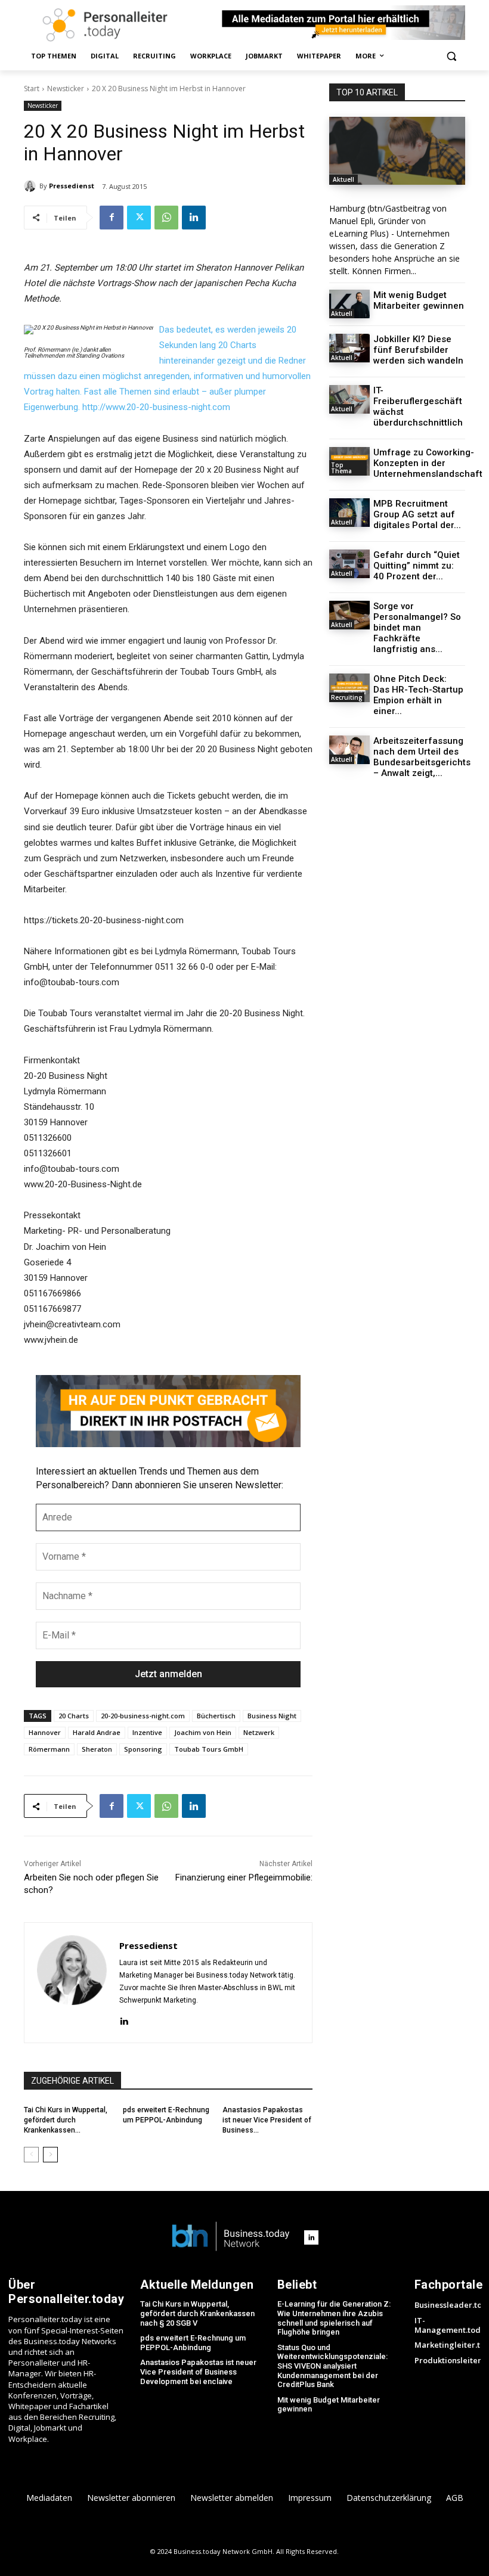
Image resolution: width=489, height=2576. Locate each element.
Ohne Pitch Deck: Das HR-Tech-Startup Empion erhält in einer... (418, 695)
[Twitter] (139, 218)
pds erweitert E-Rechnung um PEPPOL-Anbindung (193, 2343)
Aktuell (343, 179)
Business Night (272, 1716)
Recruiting (347, 697)
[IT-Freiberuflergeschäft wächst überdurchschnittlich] (349, 399)
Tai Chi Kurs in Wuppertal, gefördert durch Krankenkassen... (66, 2120)
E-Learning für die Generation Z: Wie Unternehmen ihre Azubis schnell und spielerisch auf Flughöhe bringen (334, 2318)
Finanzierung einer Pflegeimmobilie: (244, 1877)
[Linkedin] (194, 218)
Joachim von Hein (203, 1732)
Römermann (49, 1749)
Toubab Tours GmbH (209, 1749)
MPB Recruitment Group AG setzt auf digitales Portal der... (417, 514)
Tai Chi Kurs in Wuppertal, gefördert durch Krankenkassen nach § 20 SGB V (197, 2313)
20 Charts (74, 1716)
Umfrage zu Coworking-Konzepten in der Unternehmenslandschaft (428, 463)
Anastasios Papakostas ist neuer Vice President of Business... (267, 2120)
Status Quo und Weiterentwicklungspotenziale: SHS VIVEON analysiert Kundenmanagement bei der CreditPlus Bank (332, 2366)
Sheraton (97, 1749)
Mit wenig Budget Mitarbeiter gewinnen (419, 300)
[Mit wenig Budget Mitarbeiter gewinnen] (349, 304)
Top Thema (341, 468)
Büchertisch (216, 1716)
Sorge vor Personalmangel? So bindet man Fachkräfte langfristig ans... (417, 628)
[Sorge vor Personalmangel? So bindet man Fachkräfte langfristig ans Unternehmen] (349, 615)
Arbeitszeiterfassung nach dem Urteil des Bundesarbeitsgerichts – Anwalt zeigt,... (422, 757)
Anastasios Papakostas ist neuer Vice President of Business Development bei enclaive (198, 2372)
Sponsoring (143, 1749)
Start (32, 89)
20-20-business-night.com (143, 1716)
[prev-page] (31, 2155)
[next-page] (50, 2155)
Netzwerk (259, 1732)
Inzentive (147, 1732)
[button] (451, 56)
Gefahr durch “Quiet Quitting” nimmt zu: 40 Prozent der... (417, 566)
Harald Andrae (97, 1732)
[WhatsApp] (166, 218)
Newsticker (66, 89)
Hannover (45, 1732)
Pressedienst (72, 186)
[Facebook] (112, 218)
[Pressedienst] (32, 186)
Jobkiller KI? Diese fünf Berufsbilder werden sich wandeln (418, 350)
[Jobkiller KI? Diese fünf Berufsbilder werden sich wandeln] (349, 348)
